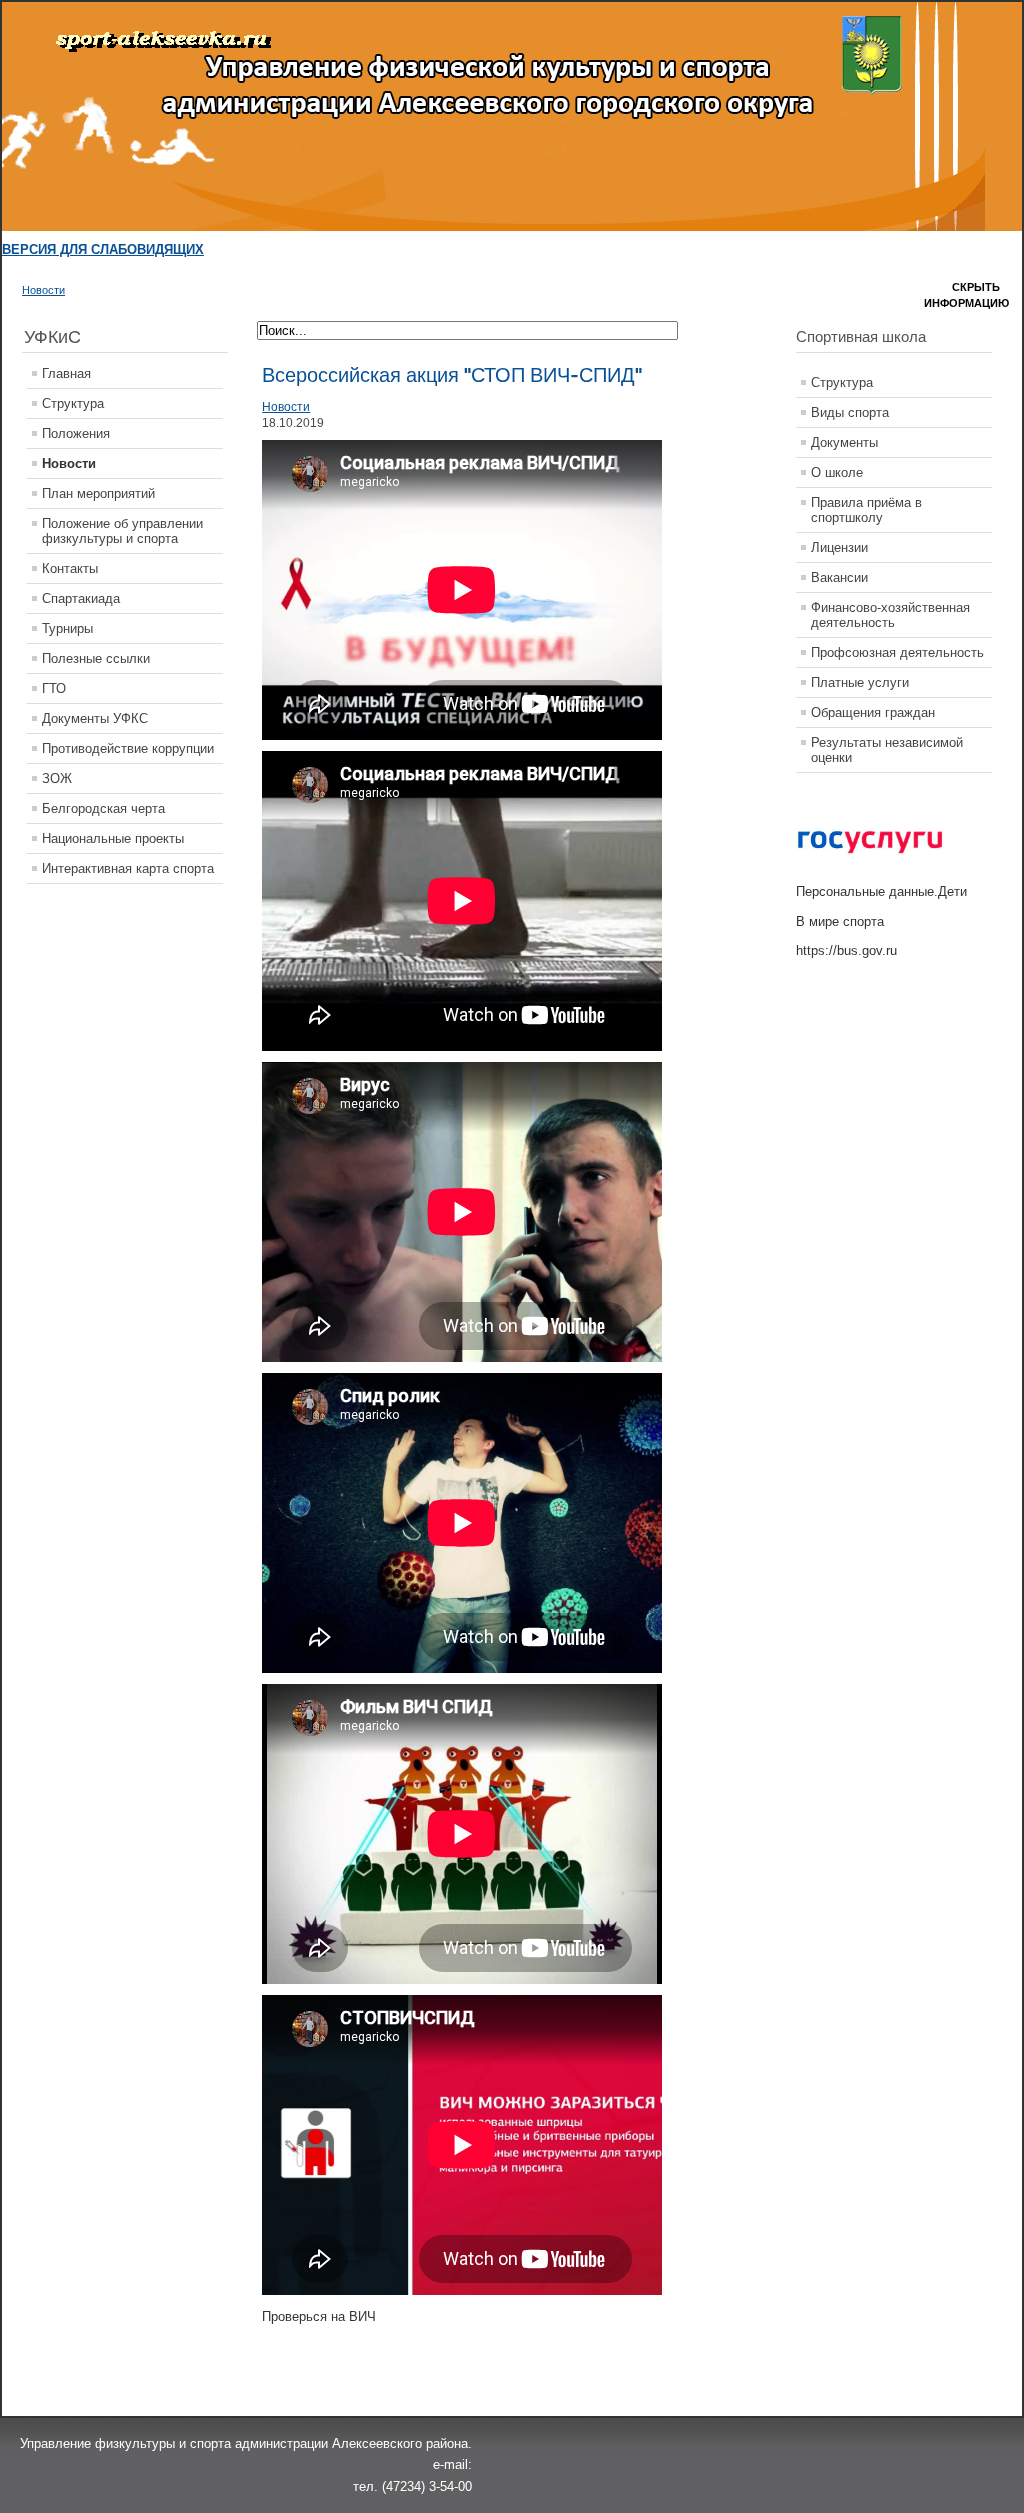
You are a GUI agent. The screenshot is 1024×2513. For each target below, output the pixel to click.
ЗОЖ (57, 778)
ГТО (54, 688)
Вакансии (839, 577)
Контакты (70, 568)
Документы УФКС (95, 718)
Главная (66, 373)
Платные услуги (860, 682)
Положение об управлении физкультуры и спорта (122, 531)
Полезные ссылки (96, 658)
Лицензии (839, 547)
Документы (844, 442)
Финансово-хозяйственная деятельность (890, 615)
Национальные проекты (113, 838)
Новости (43, 290)
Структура (73, 403)
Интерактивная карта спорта (128, 868)
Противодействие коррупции (128, 748)
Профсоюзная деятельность (897, 652)
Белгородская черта (103, 808)
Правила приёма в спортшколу (866, 510)
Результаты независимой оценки (887, 750)
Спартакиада (81, 598)
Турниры (67, 628)
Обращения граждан (873, 712)
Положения (76, 433)
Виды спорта (850, 412)
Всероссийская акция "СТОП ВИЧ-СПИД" (452, 375)
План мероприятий (98, 493)
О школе (837, 472)
